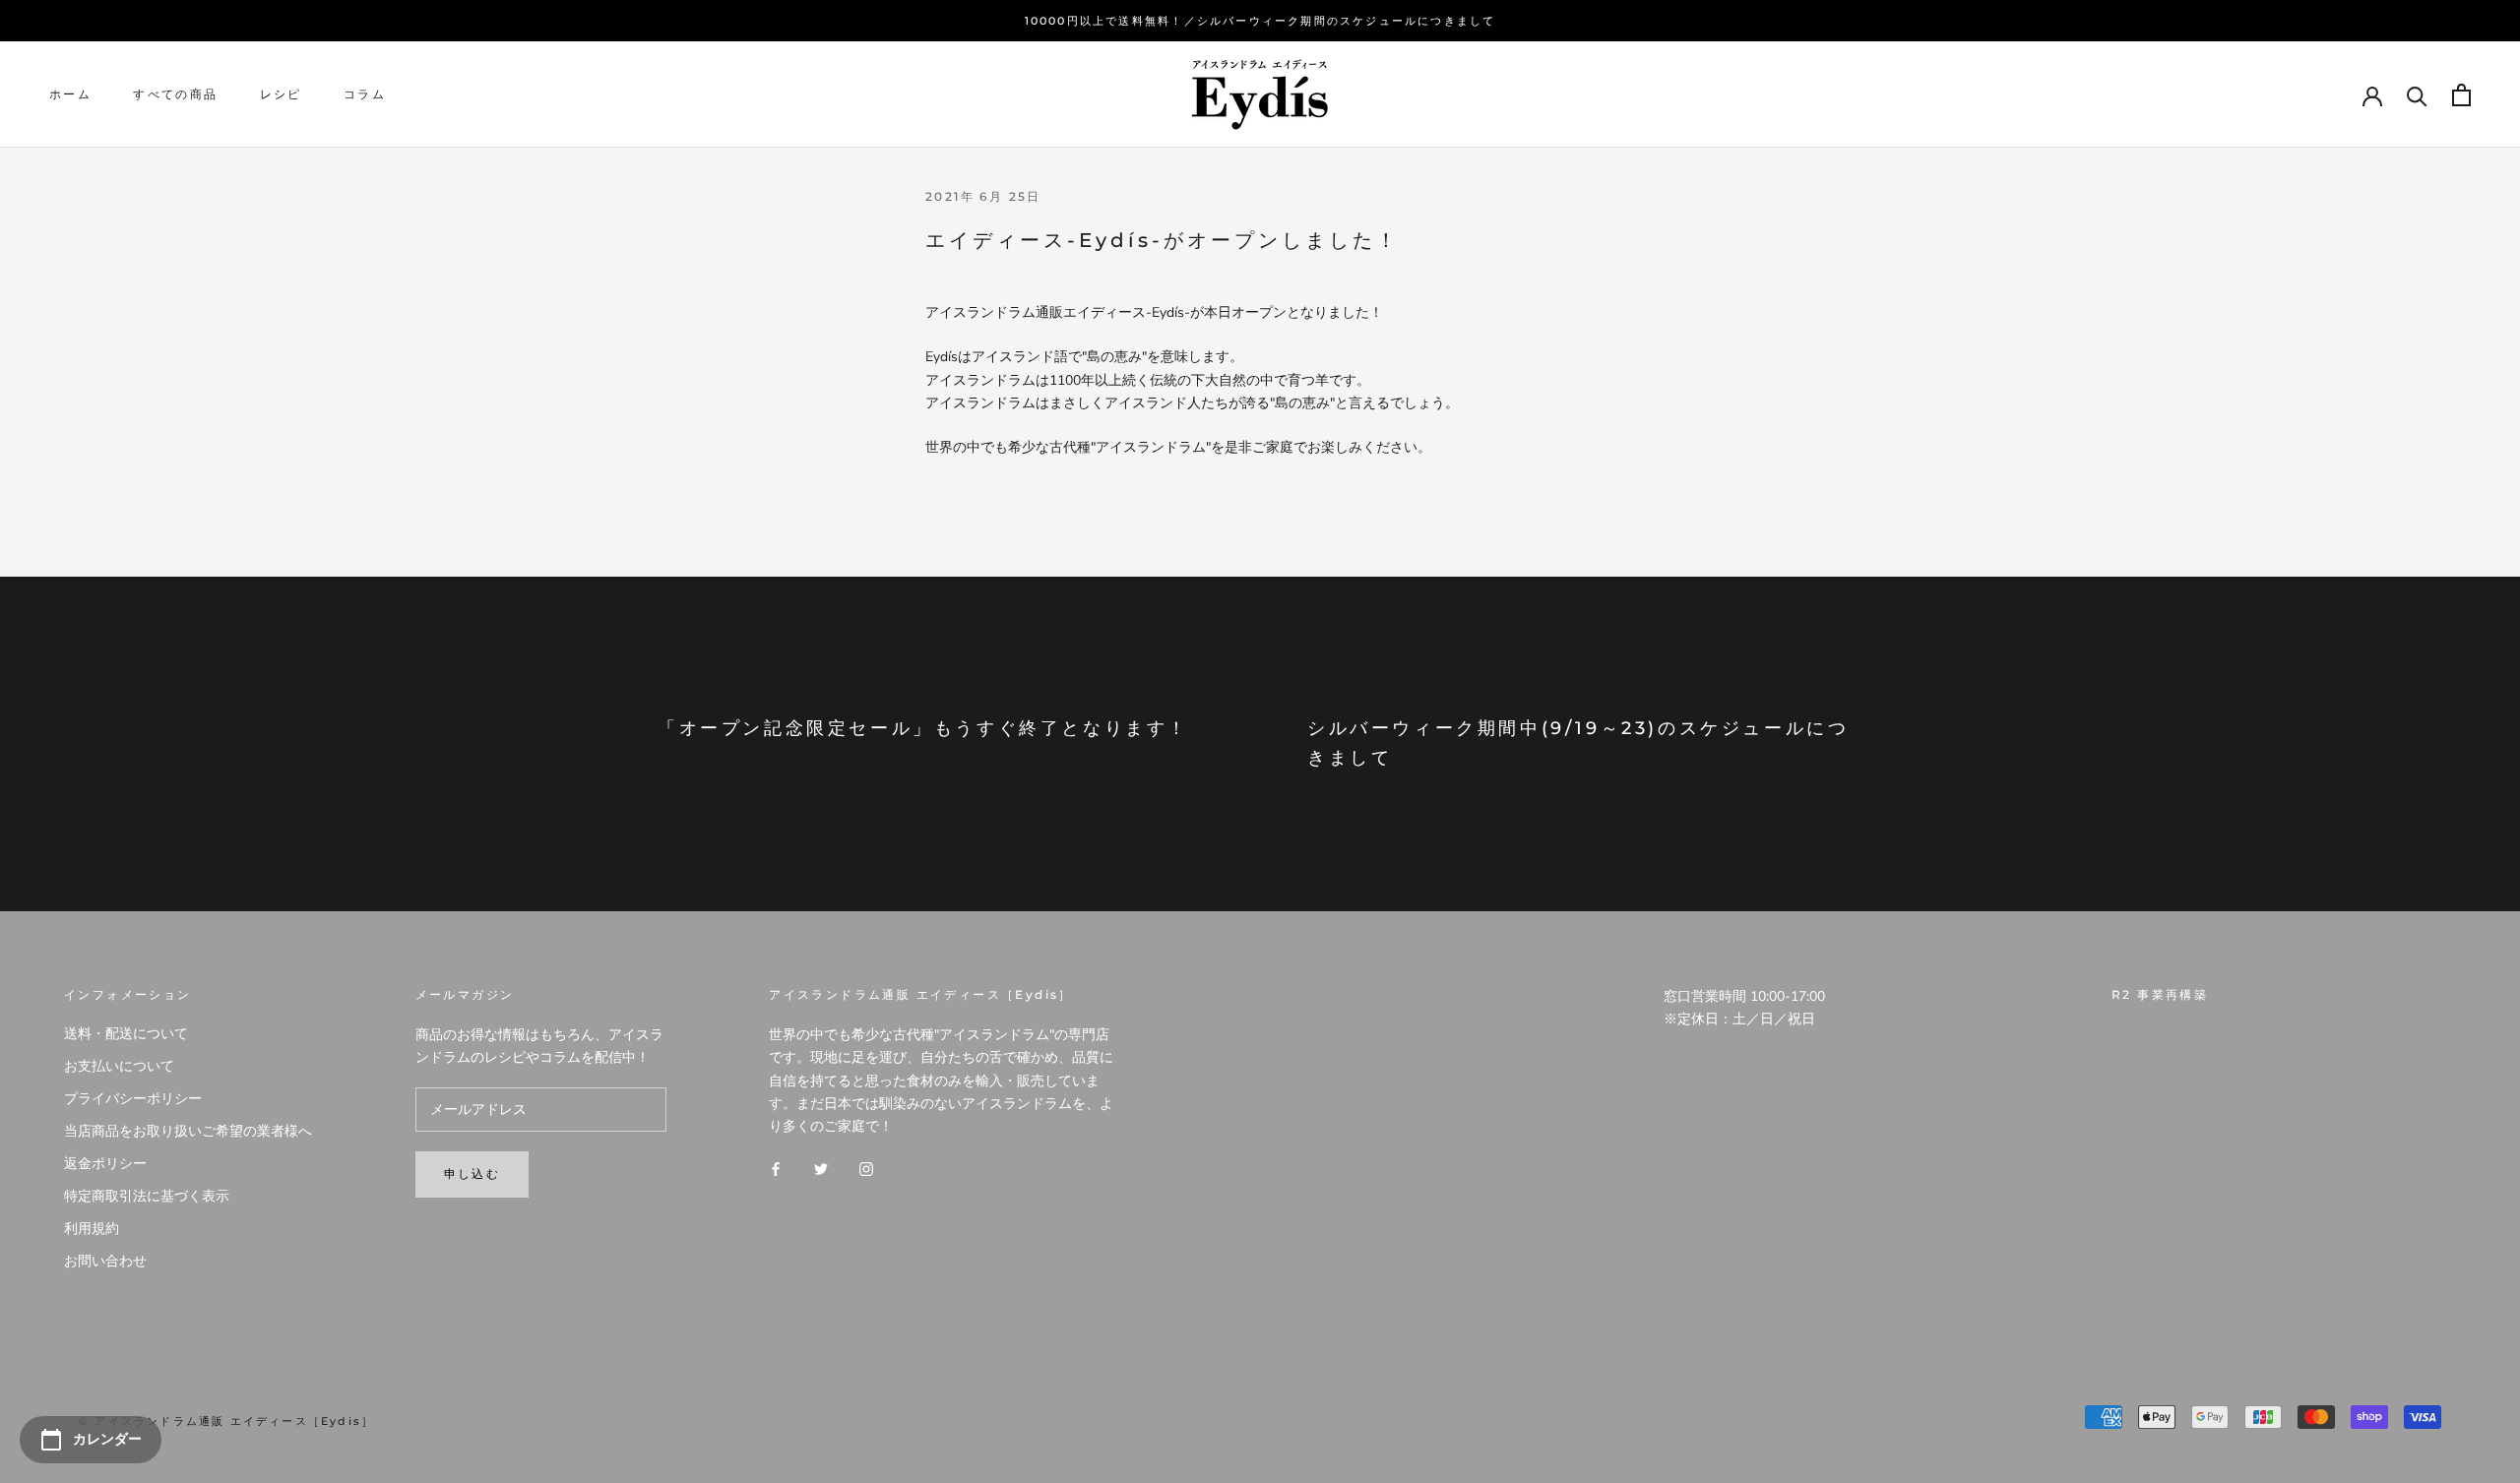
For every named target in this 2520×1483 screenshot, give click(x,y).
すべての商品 (175, 95)
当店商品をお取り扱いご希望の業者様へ (188, 1131)
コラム (365, 95)
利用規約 (92, 1229)
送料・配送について (126, 1034)
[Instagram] (866, 1169)
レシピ (281, 95)
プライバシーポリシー (133, 1099)
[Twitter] (821, 1169)
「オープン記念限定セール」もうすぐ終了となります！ (923, 728)
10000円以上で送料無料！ (1104, 21)
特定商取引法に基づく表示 (147, 1196)
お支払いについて (119, 1066)
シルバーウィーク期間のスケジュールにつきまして (1347, 21)
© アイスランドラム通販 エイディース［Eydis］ (226, 1421)
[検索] (2417, 95)
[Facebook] (776, 1169)
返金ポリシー (105, 1164)
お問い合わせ (105, 1261)
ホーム (70, 95)
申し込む (472, 1174)
